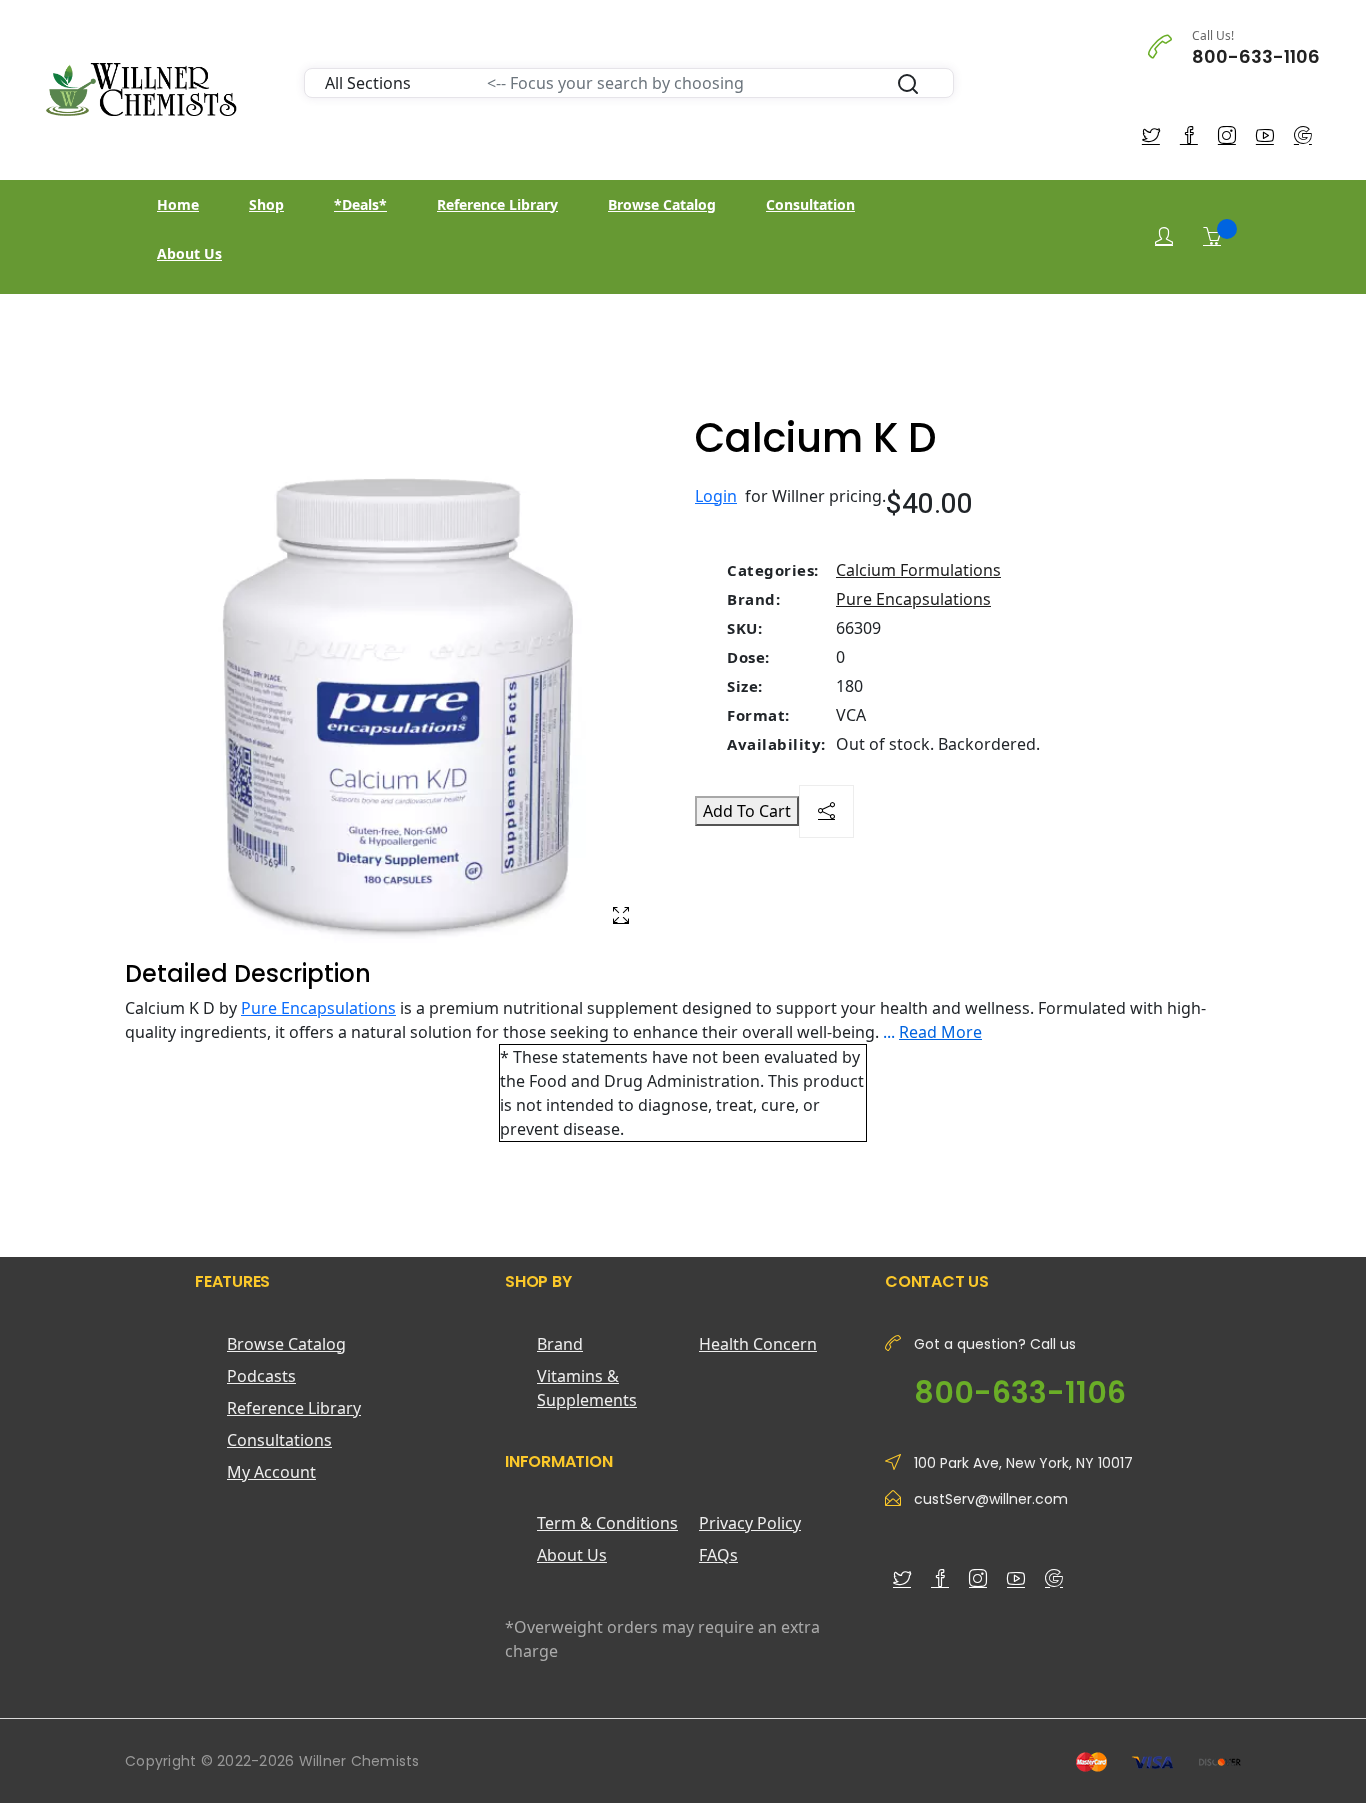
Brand (560, 1344)
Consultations (279, 1440)
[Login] (1164, 236)
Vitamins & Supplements (587, 1388)
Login (716, 496)
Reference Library (497, 204)
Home (178, 204)
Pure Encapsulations (913, 599)
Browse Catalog (662, 204)
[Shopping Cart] (1212, 236)
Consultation (810, 204)
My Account (271, 1472)
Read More (940, 1032)
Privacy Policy (750, 1523)
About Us (189, 253)
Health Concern (758, 1344)
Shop (266, 204)
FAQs (718, 1555)
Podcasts (261, 1376)
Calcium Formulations (918, 570)
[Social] (826, 811)
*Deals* (360, 204)
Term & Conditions (607, 1523)
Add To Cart (747, 811)
